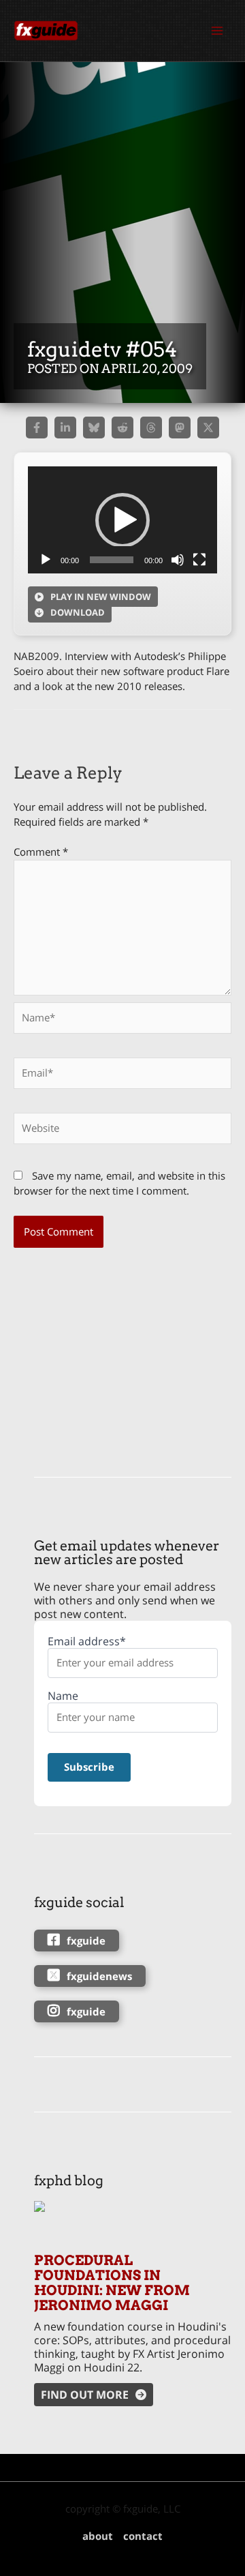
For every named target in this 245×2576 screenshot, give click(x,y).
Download (78, 612)
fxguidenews (99, 1976)
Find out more (85, 2395)
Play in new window (101, 597)
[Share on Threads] (151, 428)
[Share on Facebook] (37, 428)
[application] (122, 520)
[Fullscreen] (199, 560)
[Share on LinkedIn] (65, 428)
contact (143, 2536)
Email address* (87, 1642)
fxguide (86, 1941)
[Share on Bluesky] (94, 428)
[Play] (46, 560)
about (98, 2536)
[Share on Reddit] (122, 428)
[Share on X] (208, 428)
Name (63, 1696)
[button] (122, 520)
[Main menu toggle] (217, 31)
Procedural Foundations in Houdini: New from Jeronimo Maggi (112, 2283)
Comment (41, 852)
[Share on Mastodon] (180, 428)
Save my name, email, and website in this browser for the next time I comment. (119, 1183)
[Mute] (178, 560)
